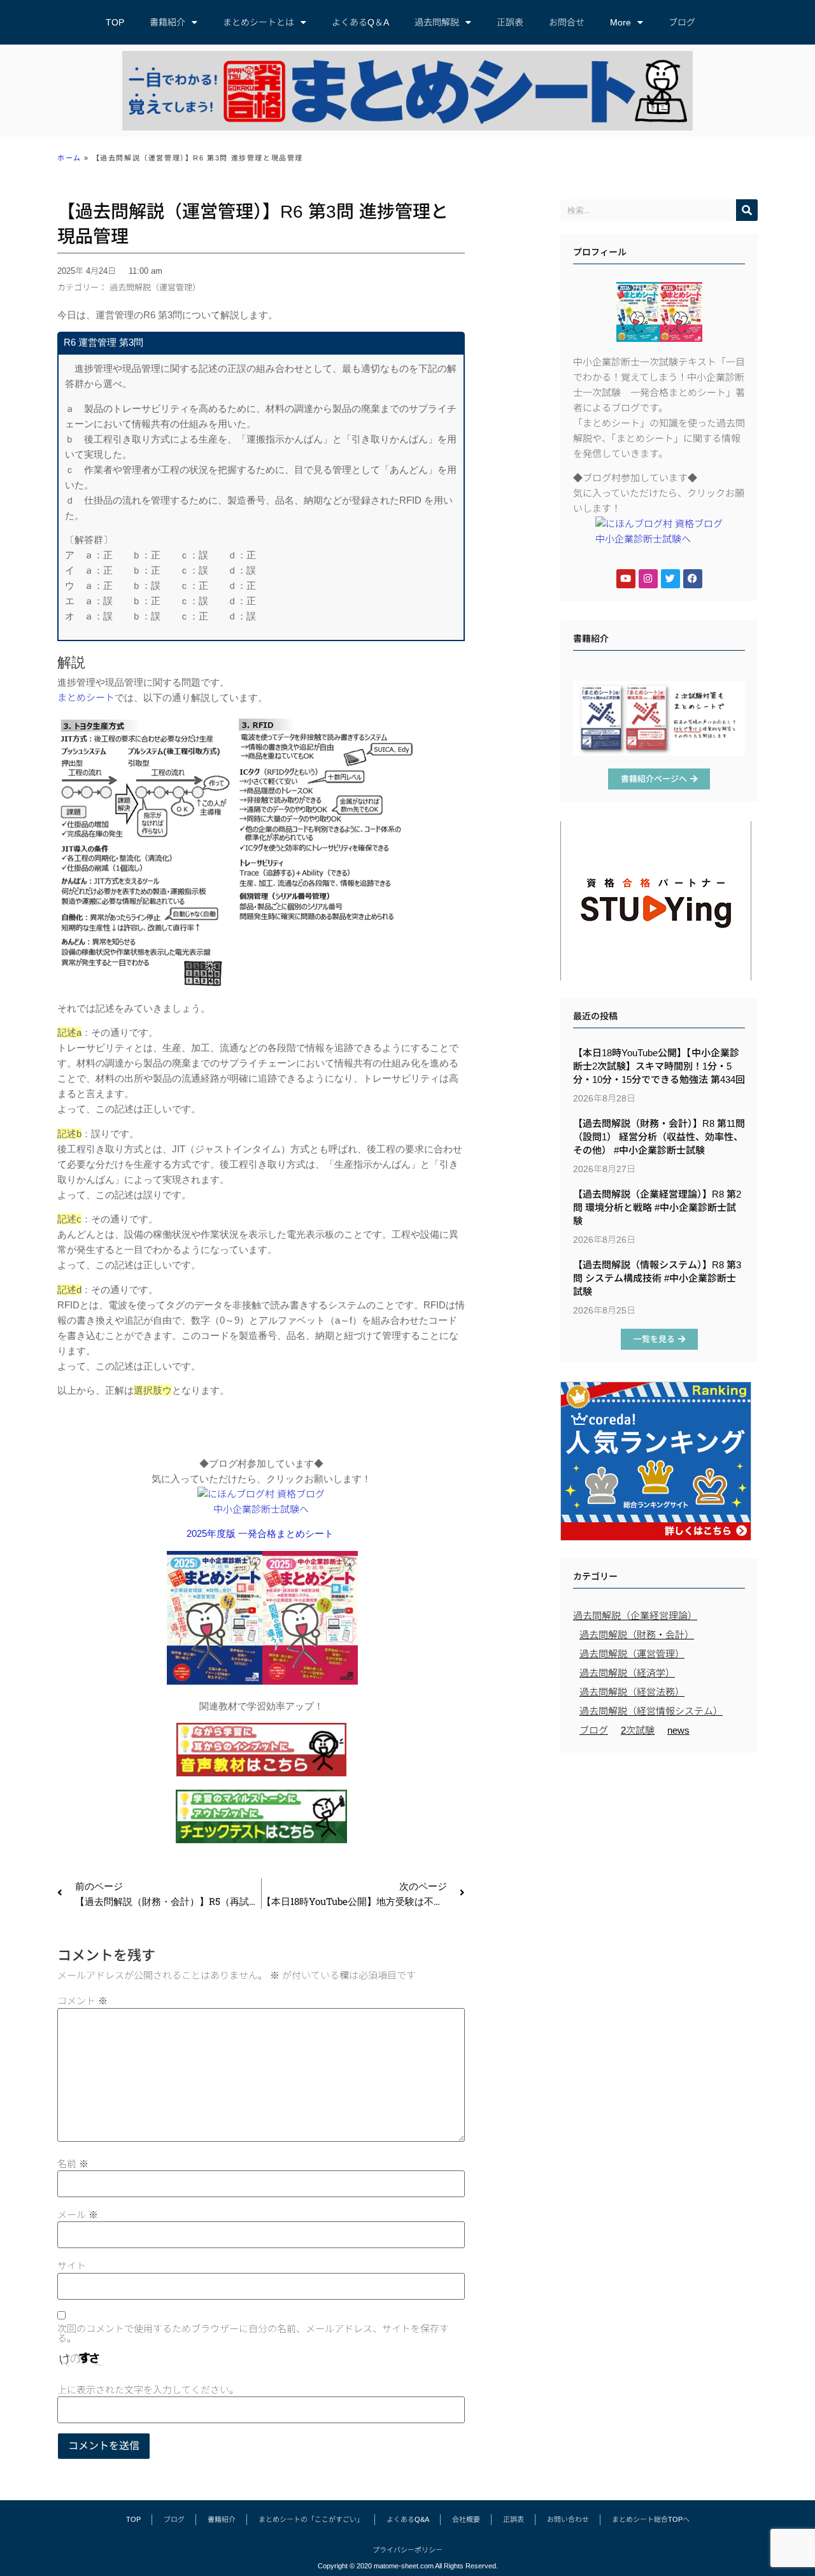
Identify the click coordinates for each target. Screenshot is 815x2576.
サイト (72, 2266)
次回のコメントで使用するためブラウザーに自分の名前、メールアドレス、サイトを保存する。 (253, 2333)
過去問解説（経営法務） (632, 1692)
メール (78, 2215)
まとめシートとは (259, 22)
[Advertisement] (659, 1851)
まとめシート (86, 697)
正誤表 (510, 22)
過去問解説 (437, 22)
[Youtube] (626, 579)
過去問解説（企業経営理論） (635, 1616)
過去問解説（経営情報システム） (651, 1711)
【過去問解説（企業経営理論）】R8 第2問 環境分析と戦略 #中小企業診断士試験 (657, 1207)
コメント (82, 2001)
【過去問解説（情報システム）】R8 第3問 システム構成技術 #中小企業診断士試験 (657, 1278)
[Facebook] (693, 579)
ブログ (682, 22)
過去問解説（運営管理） (155, 287)
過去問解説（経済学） (627, 1673)
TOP (115, 22)
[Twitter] (670, 579)
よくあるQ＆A (360, 22)
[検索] (747, 210)
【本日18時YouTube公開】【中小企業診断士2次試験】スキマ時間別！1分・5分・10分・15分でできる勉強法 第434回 (659, 1066)
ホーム (69, 158)
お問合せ (567, 22)
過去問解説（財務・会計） (637, 1635)
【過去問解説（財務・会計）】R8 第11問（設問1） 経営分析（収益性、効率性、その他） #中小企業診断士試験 (659, 1137)
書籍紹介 (167, 22)
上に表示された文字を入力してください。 (148, 2390)
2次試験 (638, 1730)
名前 (73, 2164)
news (678, 1730)
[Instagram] (648, 579)
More (620, 22)
